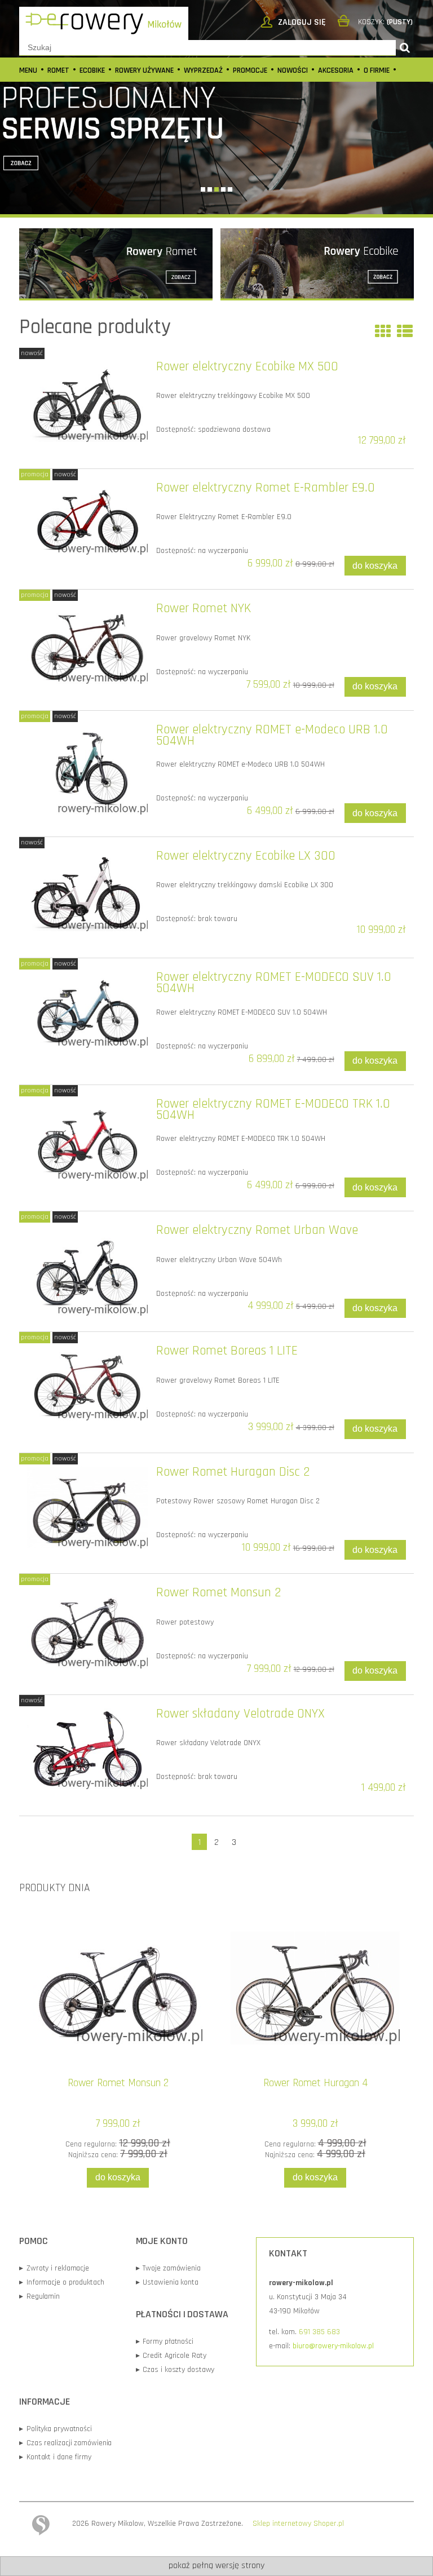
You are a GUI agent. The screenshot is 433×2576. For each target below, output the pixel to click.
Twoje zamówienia (168, 2268)
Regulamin (39, 2296)
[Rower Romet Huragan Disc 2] (87, 1508)
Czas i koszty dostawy (175, 2370)
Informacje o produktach (62, 2282)
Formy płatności (165, 2342)
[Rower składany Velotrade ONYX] (87, 1749)
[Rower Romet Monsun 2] (87, 1628)
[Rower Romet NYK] (87, 643)
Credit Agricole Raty (171, 2356)
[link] (216, 107)
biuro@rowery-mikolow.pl (333, 2346)
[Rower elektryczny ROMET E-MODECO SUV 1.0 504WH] (87, 1010)
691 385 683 (319, 2332)
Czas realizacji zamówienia (65, 2443)
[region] (216, 107)
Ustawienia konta (167, 2282)
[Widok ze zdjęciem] (383, 333)
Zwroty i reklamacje (54, 2268)
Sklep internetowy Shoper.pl (298, 2524)
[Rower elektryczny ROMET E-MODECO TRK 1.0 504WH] (87, 1140)
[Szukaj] (405, 48)
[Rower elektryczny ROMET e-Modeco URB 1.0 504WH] (87, 770)
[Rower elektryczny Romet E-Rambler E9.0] (87, 519)
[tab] (203, 189)
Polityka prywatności (56, 2429)
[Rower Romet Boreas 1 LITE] (87, 1383)
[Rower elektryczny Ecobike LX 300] (87, 891)
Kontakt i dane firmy (55, 2457)
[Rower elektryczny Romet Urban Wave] (87, 1270)
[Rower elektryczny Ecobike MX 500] (87, 402)
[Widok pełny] (405, 333)
